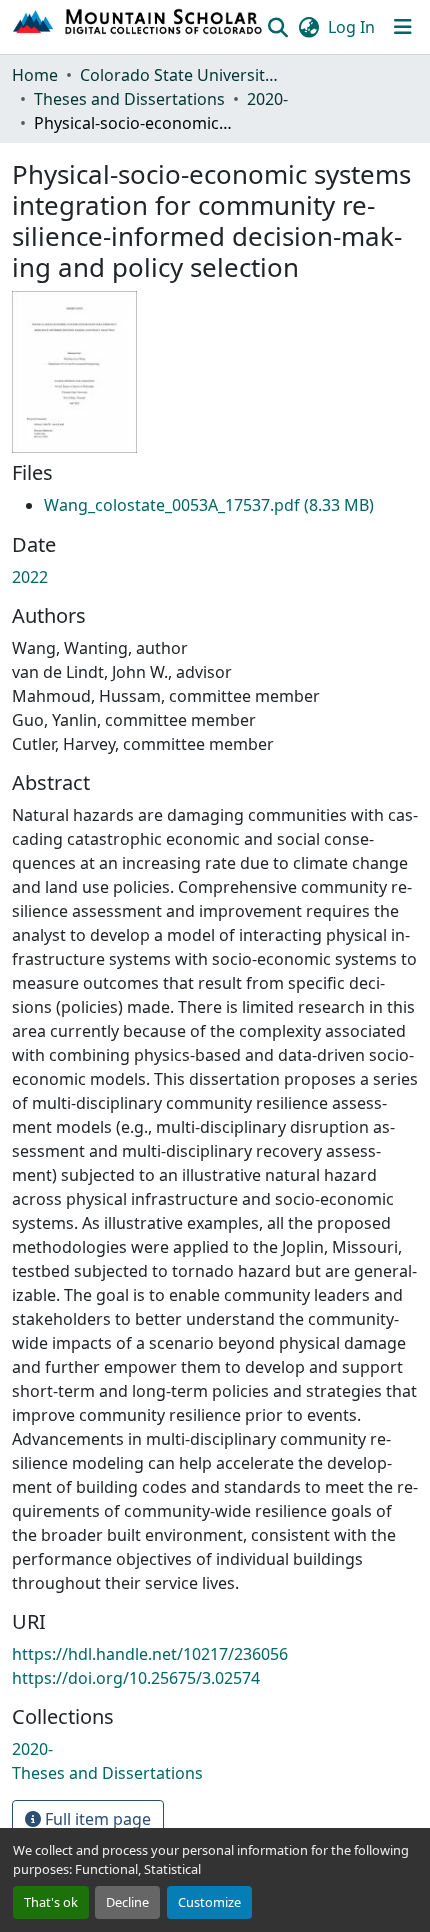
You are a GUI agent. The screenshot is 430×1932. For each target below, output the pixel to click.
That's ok (51, 1902)
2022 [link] (30, 577)
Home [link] (35, 75)
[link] (209, 505)
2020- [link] (267, 99)
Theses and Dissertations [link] (129, 99)
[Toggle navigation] (403, 27)
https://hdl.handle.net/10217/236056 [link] (150, 1654)
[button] (138, 27)
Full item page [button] (96, 1819)
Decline (127, 1902)
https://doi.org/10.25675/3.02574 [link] (136, 1678)
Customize (209, 1902)
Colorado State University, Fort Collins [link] (180, 75)
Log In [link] (351, 27)
